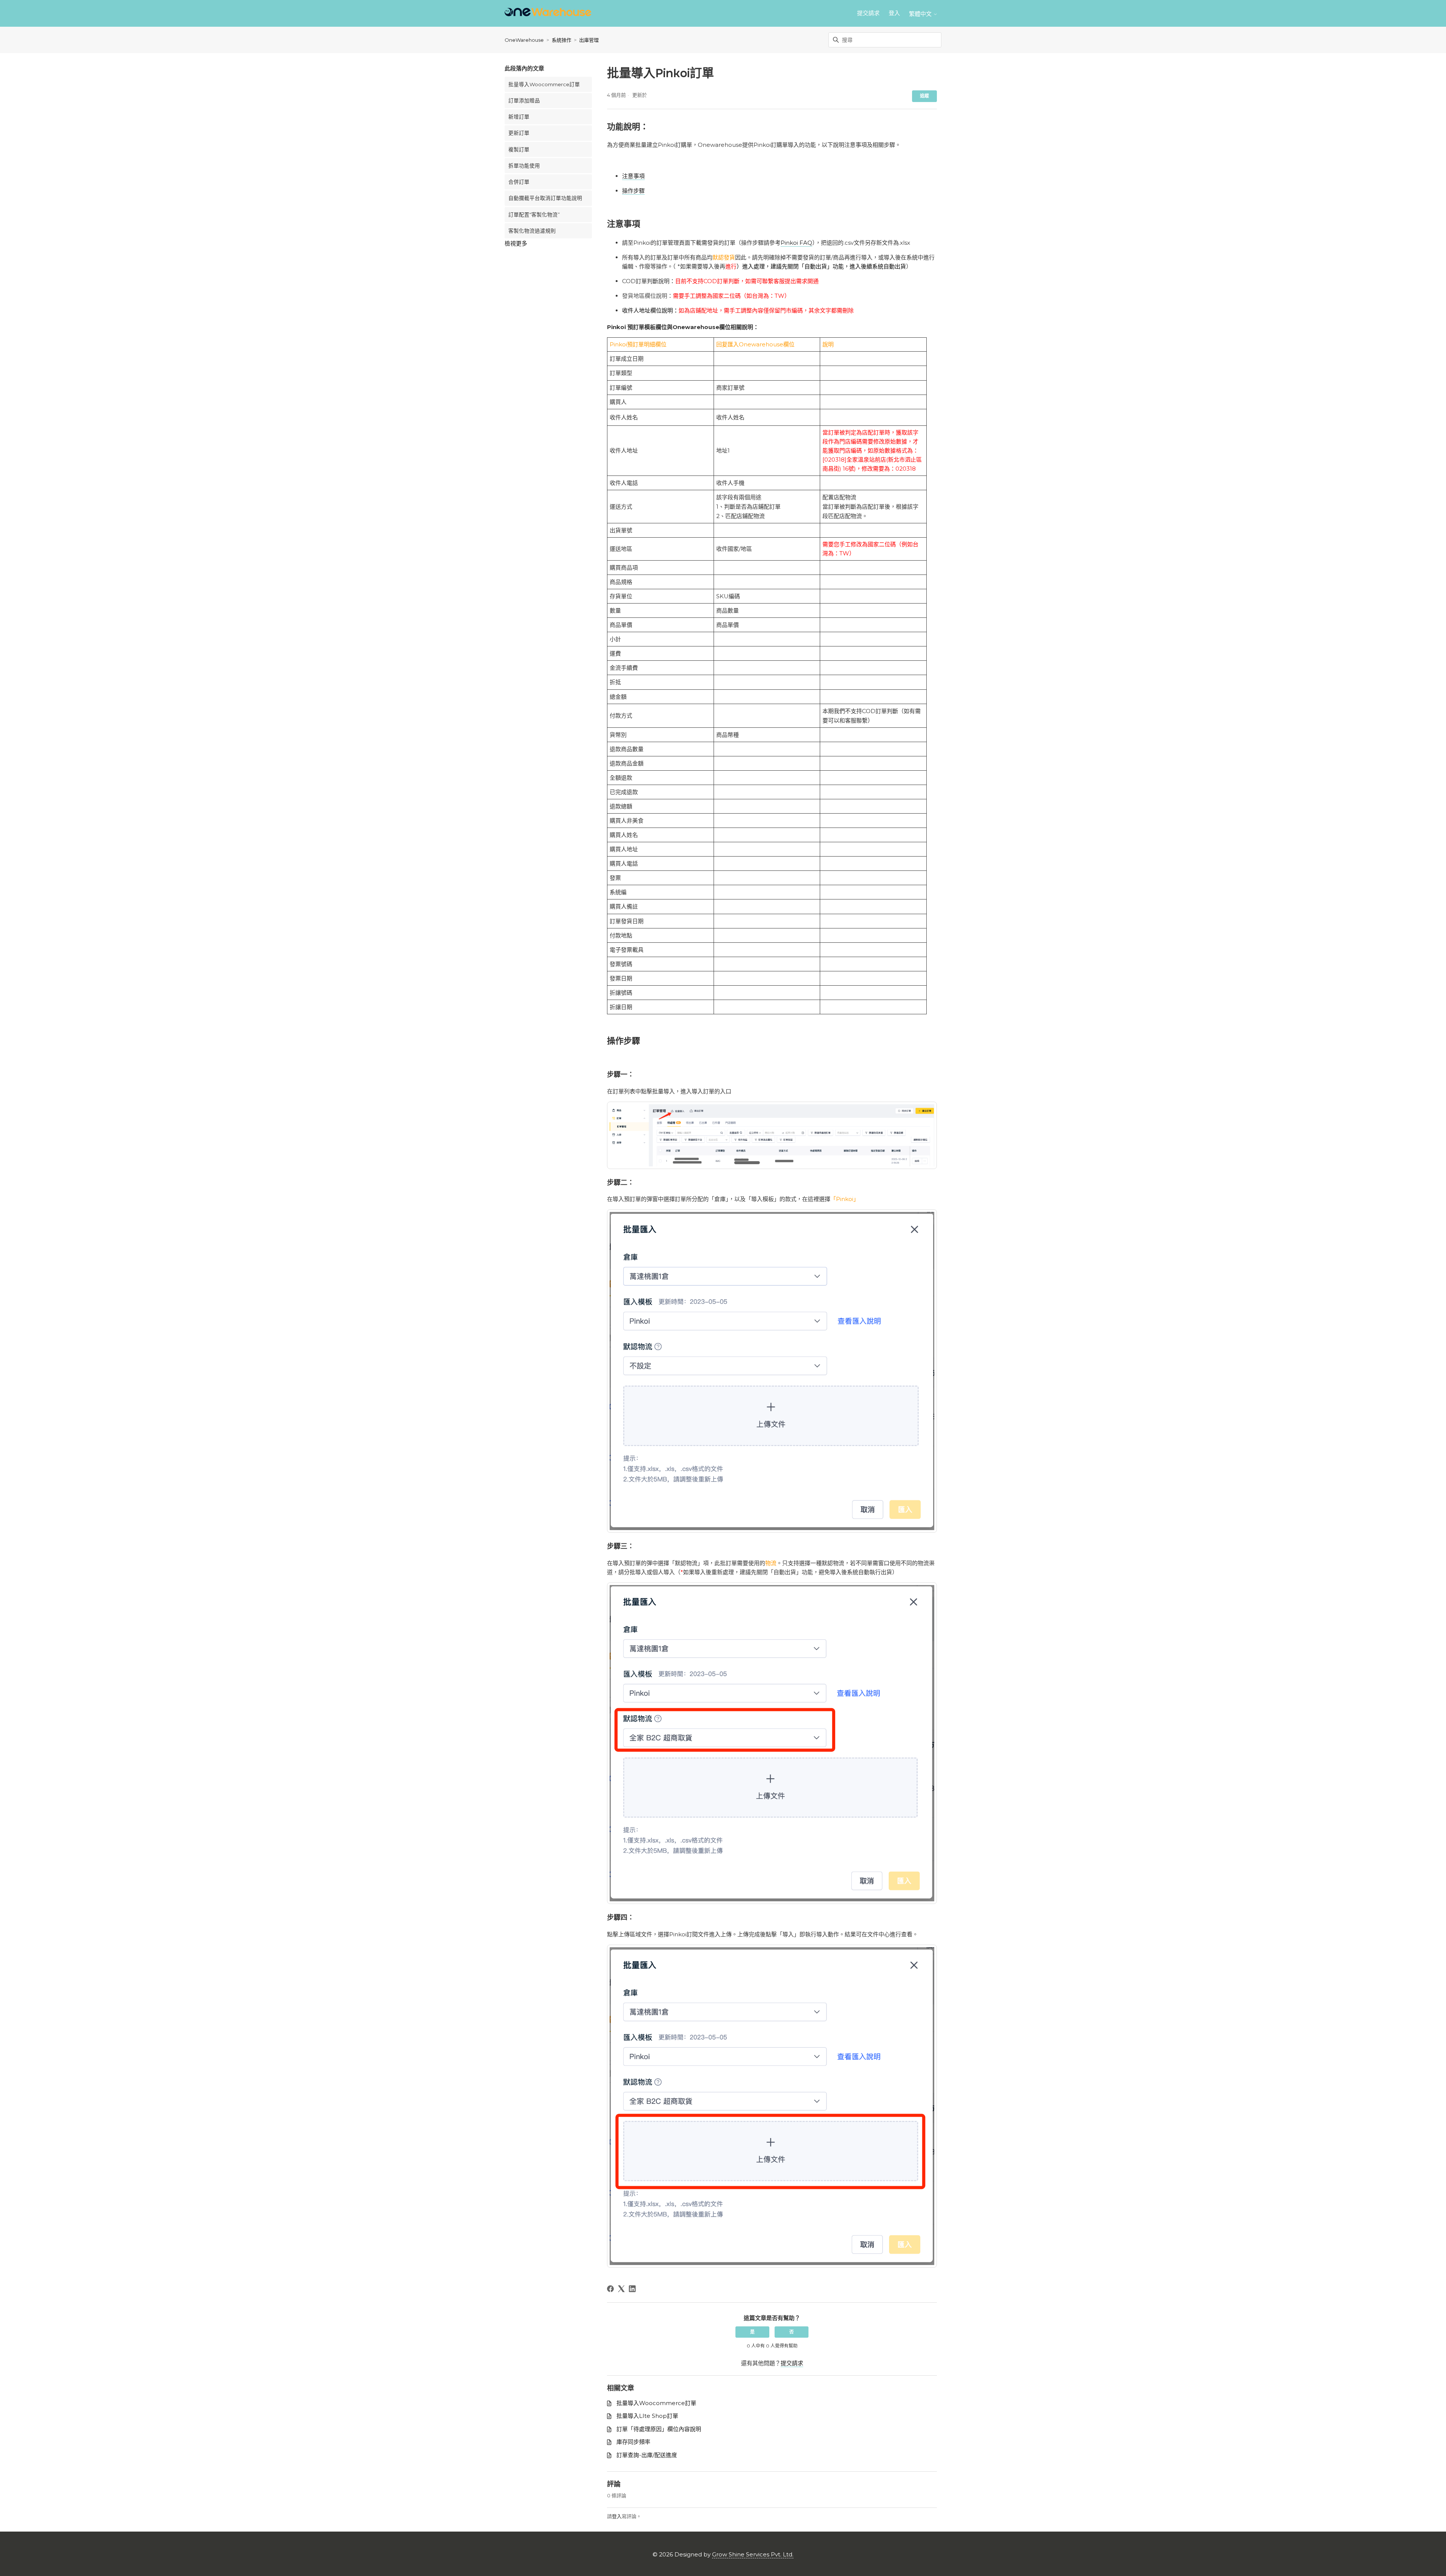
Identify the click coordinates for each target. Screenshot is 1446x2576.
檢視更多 (516, 243)
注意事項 (633, 176)
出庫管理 (589, 40)
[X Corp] (621, 2289)
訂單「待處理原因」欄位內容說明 (659, 2429)
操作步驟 (633, 191)
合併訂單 (519, 182)
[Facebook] (610, 2289)
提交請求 (868, 13)
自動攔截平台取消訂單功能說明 (545, 198)
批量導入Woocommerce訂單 (544, 84)
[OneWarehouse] (548, 13)
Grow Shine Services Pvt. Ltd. (753, 2554)
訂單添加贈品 (524, 101)
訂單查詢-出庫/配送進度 (647, 2455)
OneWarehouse (524, 40)
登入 (617, 2516)
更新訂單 (519, 133)
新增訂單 (519, 117)
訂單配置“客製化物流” (534, 215)
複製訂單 (519, 149)
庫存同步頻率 (633, 2442)
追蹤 (924, 96)
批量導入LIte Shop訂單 (647, 2416)
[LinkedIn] (632, 2289)
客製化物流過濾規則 (532, 231)
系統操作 (561, 40)
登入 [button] (894, 13)
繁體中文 (921, 14)
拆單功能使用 (524, 166)
